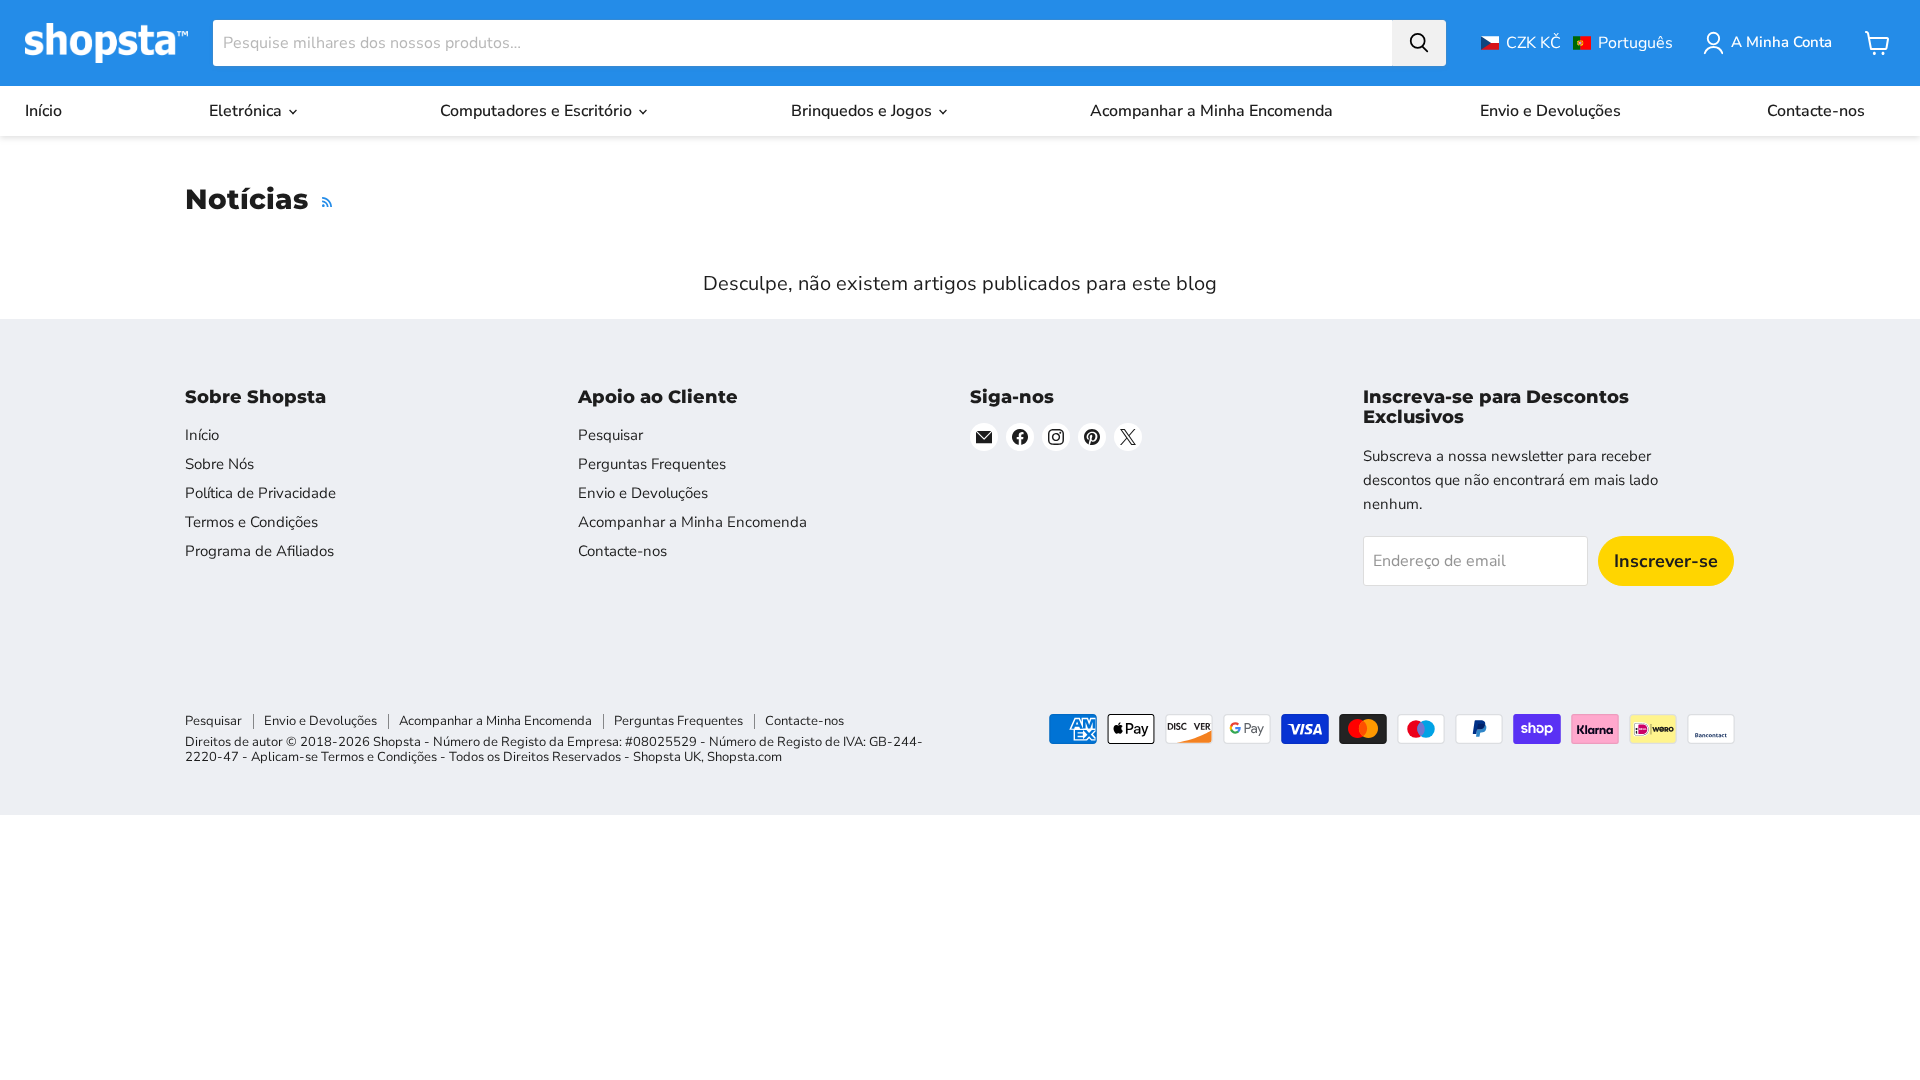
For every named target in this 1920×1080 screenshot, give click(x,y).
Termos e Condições (251, 522)
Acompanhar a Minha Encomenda (1211, 111)
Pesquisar (610, 435)
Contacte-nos (1816, 111)
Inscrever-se (1666, 561)
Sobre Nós (219, 464)
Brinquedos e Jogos (863, 111)
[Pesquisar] (1419, 43)
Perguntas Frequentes (652, 464)
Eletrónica (247, 111)
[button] (1577, 43)
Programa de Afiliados (259, 551)
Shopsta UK (667, 757)
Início (43, 111)
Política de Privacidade (260, 493)
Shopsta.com (744, 757)
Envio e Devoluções (1550, 111)
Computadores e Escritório (538, 111)
